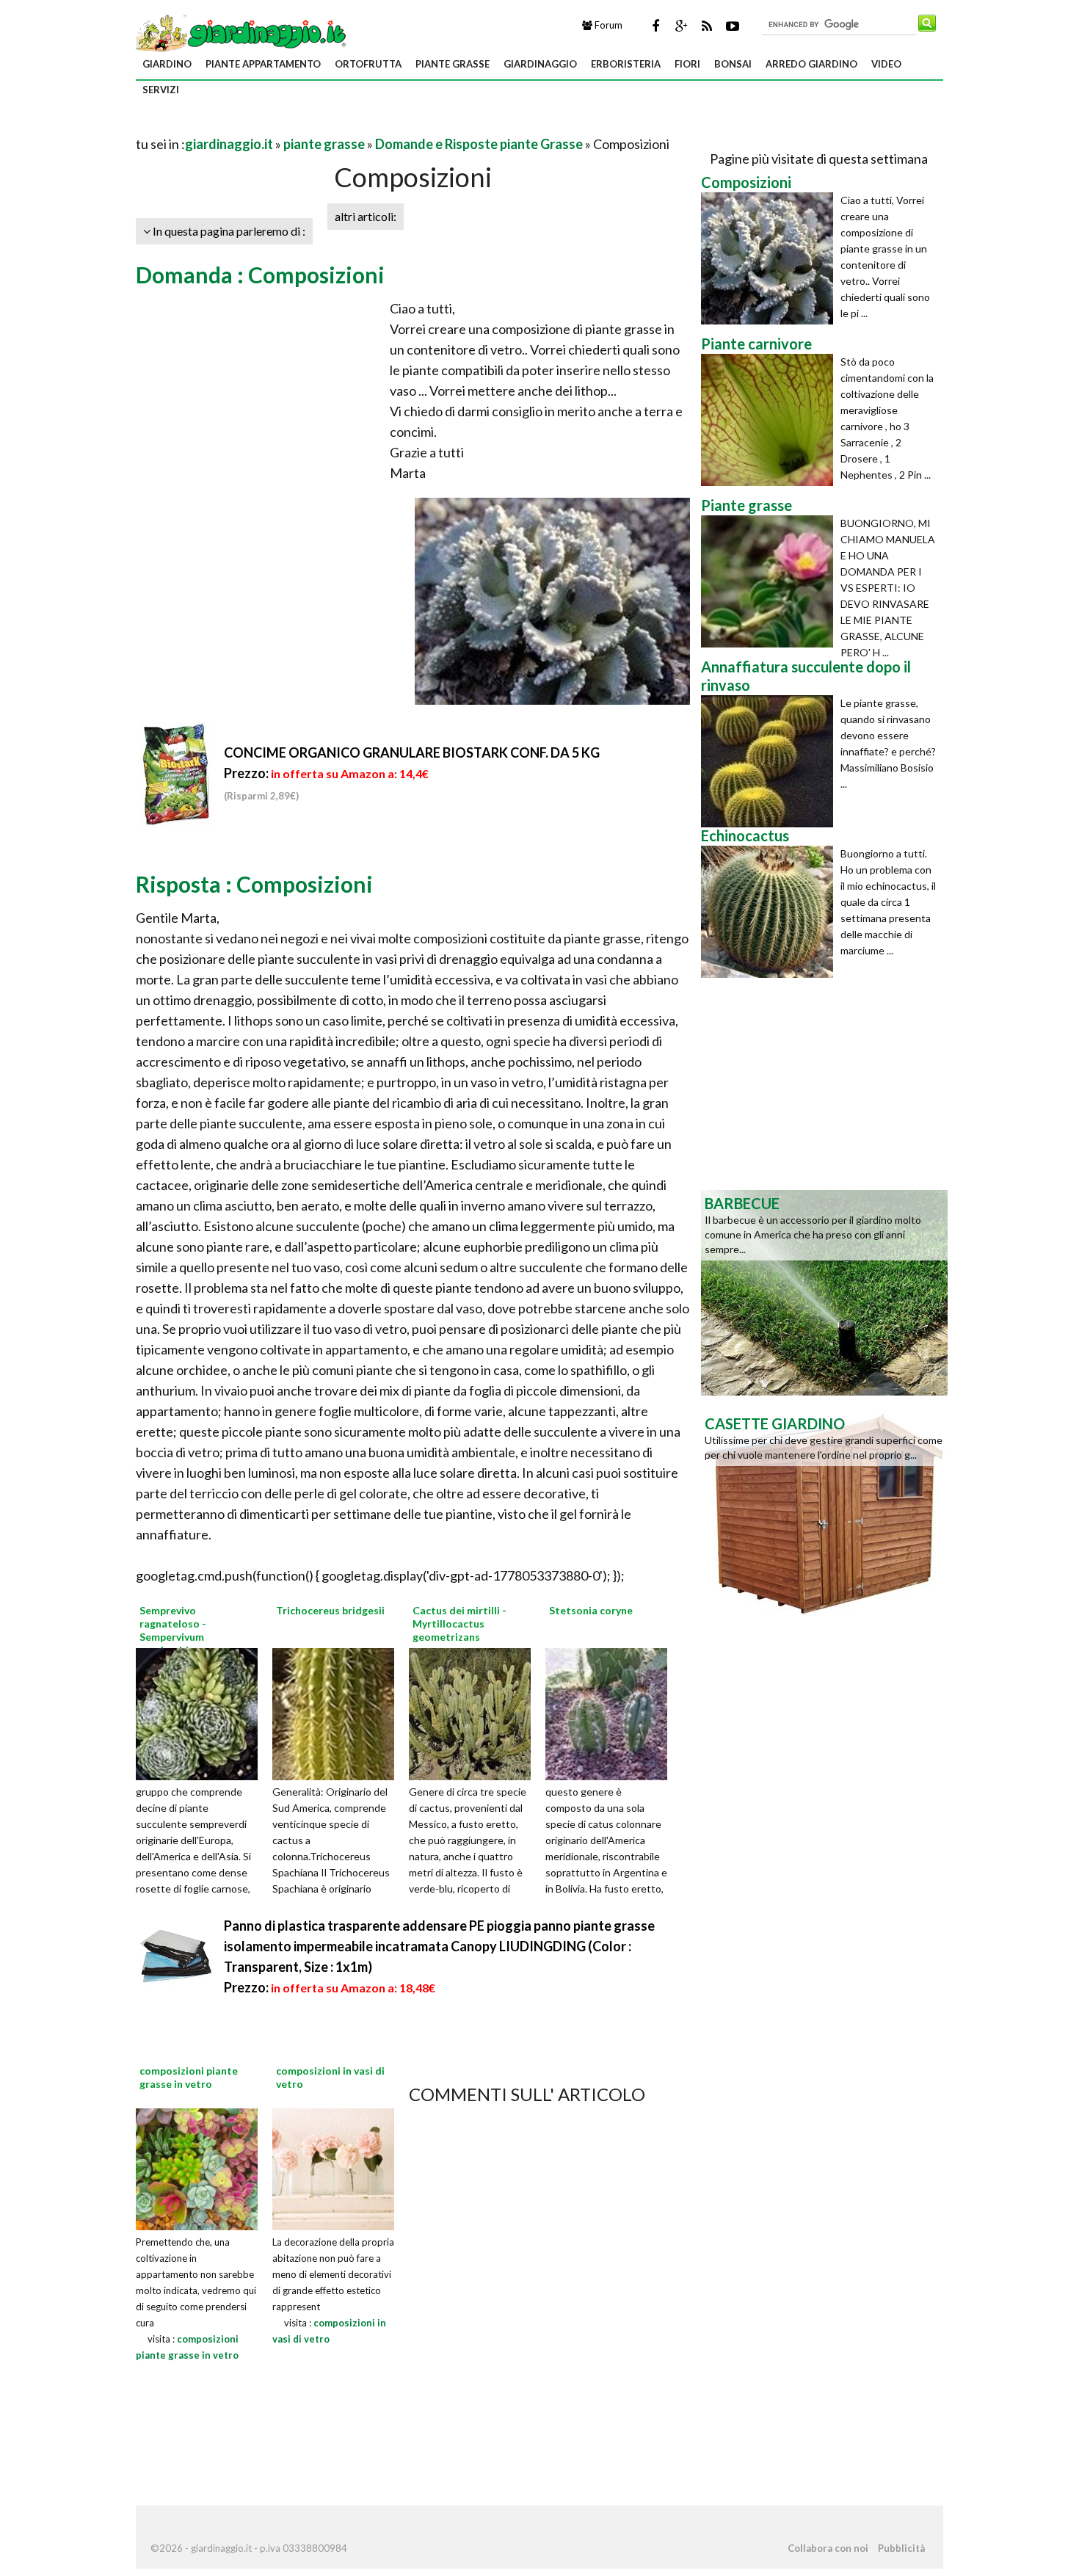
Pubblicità (901, 2548)
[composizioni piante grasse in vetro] (197, 2167)
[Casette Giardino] (824, 1512)
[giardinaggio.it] (243, 32)
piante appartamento (263, 64)
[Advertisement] (308, 126)
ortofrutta (368, 64)
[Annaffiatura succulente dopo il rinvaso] (771, 761)
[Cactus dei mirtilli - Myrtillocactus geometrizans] (475, 1712)
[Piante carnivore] (771, 420)
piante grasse (453, 64)
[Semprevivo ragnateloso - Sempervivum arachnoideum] (202, 1712)
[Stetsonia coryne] (611, 1712)
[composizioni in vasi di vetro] (333, 2167)
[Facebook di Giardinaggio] (655, 26)
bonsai (733, 64)
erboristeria (626, 64)
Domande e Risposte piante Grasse (479, 144)
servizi (161, 90)
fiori (687, 64)
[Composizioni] (771, 258)
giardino (167, 64)
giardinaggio (540, 64)
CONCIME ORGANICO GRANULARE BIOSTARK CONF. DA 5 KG (412, 752)
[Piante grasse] (771, 581)
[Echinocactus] (771, 912)
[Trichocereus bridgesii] (338, 1712)
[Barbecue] (824, 1291)
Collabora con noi (828, 2548)
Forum (607, 25)
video (886, 64)
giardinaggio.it (229, 144)
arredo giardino (811, 64)
